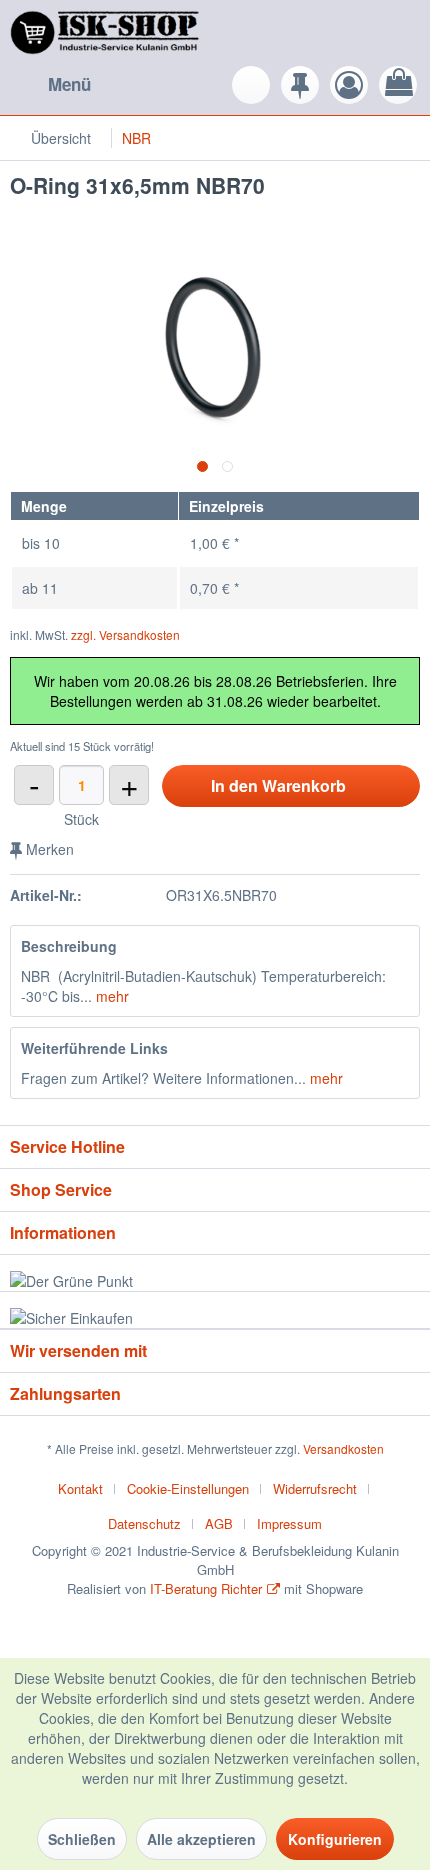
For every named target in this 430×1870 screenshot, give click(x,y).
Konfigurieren (335, 1839)
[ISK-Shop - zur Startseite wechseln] (107, 32)
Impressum (289, 1523)
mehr (110, 996)
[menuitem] (50, 85)
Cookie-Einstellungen (188, 1488)
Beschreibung (69, 946)
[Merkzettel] (300, 85)
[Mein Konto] (349, 85)
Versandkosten (343, 1448)
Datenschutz (144, 1523)
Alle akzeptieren (201, 1839)
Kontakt (80, 1488)
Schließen (82, 1839)
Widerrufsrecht (315, 1488)
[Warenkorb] (398, 85)
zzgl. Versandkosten (125, 634)
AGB (219, 1523)
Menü (69, 84)
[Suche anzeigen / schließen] (251, 85)
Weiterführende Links (94, 1048)
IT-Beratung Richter (206, 1588)
